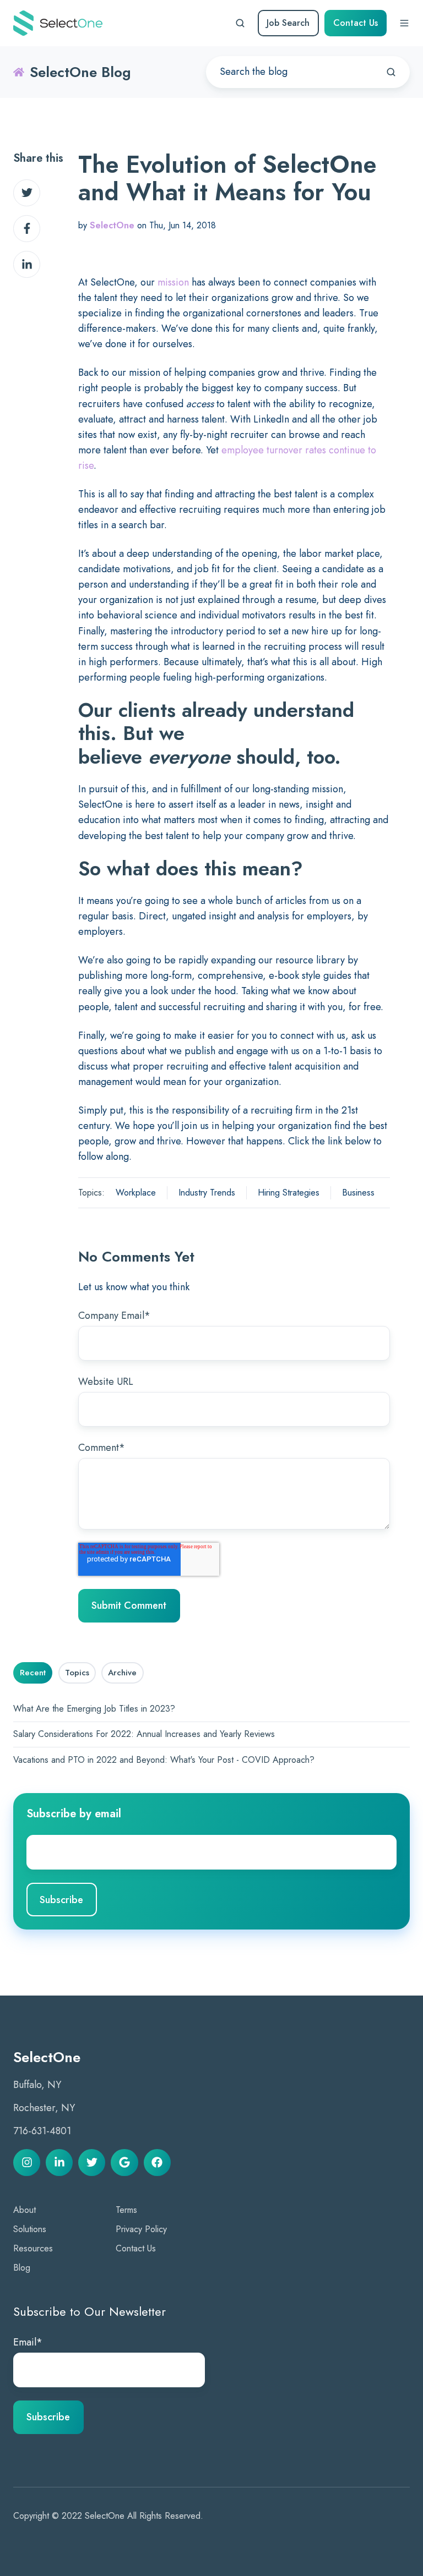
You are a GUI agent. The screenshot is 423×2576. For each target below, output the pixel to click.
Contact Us (356, 23)
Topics (77, 1673)
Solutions (30, 2229)
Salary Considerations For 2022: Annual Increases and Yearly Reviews (144, 1734)
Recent (33, 1673)
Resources (33, 2248)
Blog (22, 2268)
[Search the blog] (391, 72)
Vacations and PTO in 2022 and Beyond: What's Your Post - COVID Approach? (164, 1760)
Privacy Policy (141, 2229)
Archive (122, 1673)
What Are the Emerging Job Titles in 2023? (94, 1709)
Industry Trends (207, 1193)
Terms (126, 2210)
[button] (240, 23)
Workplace (136, 1193)
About (25, 2210)
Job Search (288, 23)
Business (358, 1193)
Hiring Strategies (289, 1193)
